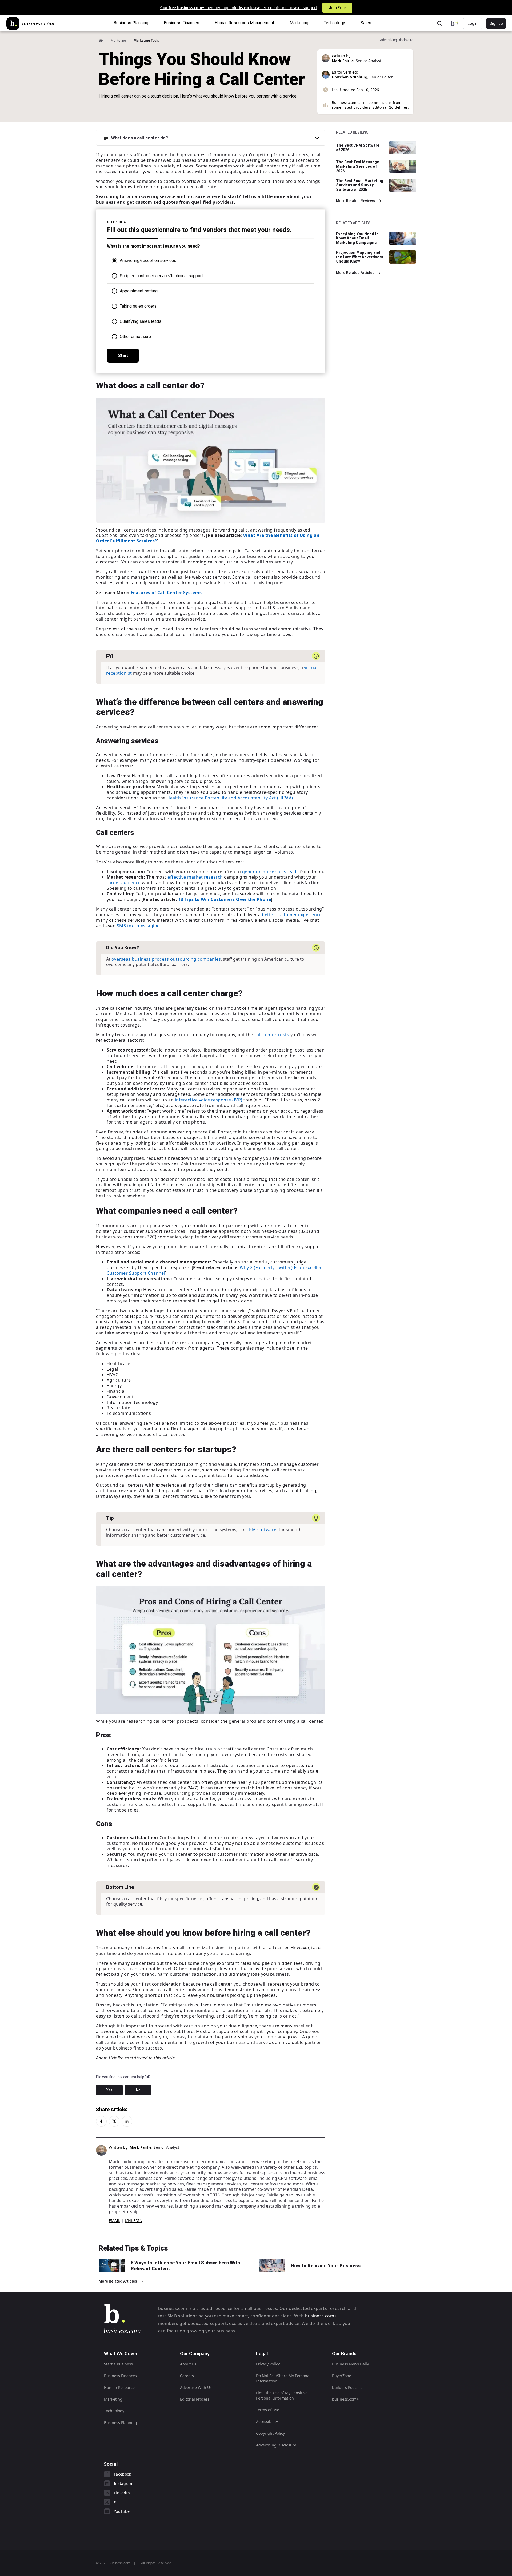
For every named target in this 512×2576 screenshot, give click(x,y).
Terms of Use (268, 2410)
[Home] (30, 23)
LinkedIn (134, 2221)
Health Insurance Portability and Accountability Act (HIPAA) (230, 798)
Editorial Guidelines (390, 107)
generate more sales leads (271, 872)
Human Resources (120, 2387)
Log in (473, 23)
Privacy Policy (268, 2364)
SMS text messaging (138, 926)
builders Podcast (347, 2387)
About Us (188, 2364)
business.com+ (321, 2316)
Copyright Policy (270, 2433)
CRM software (261, 1529)
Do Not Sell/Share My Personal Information (283, 2378)
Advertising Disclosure (276, 2445)
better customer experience (292, 915)
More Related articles (355, 273)
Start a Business (118, 2364)
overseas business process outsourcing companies (166, 959)
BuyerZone (342, 2376)
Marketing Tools (146, 40)
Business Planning (121, 2423)
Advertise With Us (196, 2387)
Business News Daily (350, 2364)
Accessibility (267, 2422)
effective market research (195, 877)
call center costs (272, 1035)
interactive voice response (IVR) (209, 1100)
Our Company (195, 2354)
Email (114, 2221)
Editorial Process (195, 2399)
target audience (124, 883)
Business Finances (120, 2376)
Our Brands (344, 2354)
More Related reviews (355, 201)
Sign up (496, 23)
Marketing (118, 40)
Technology (114, 2411)
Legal (262, 2354)
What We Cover (121, 2354)
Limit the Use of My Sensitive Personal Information (282, 2395)
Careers (187, 2376)
